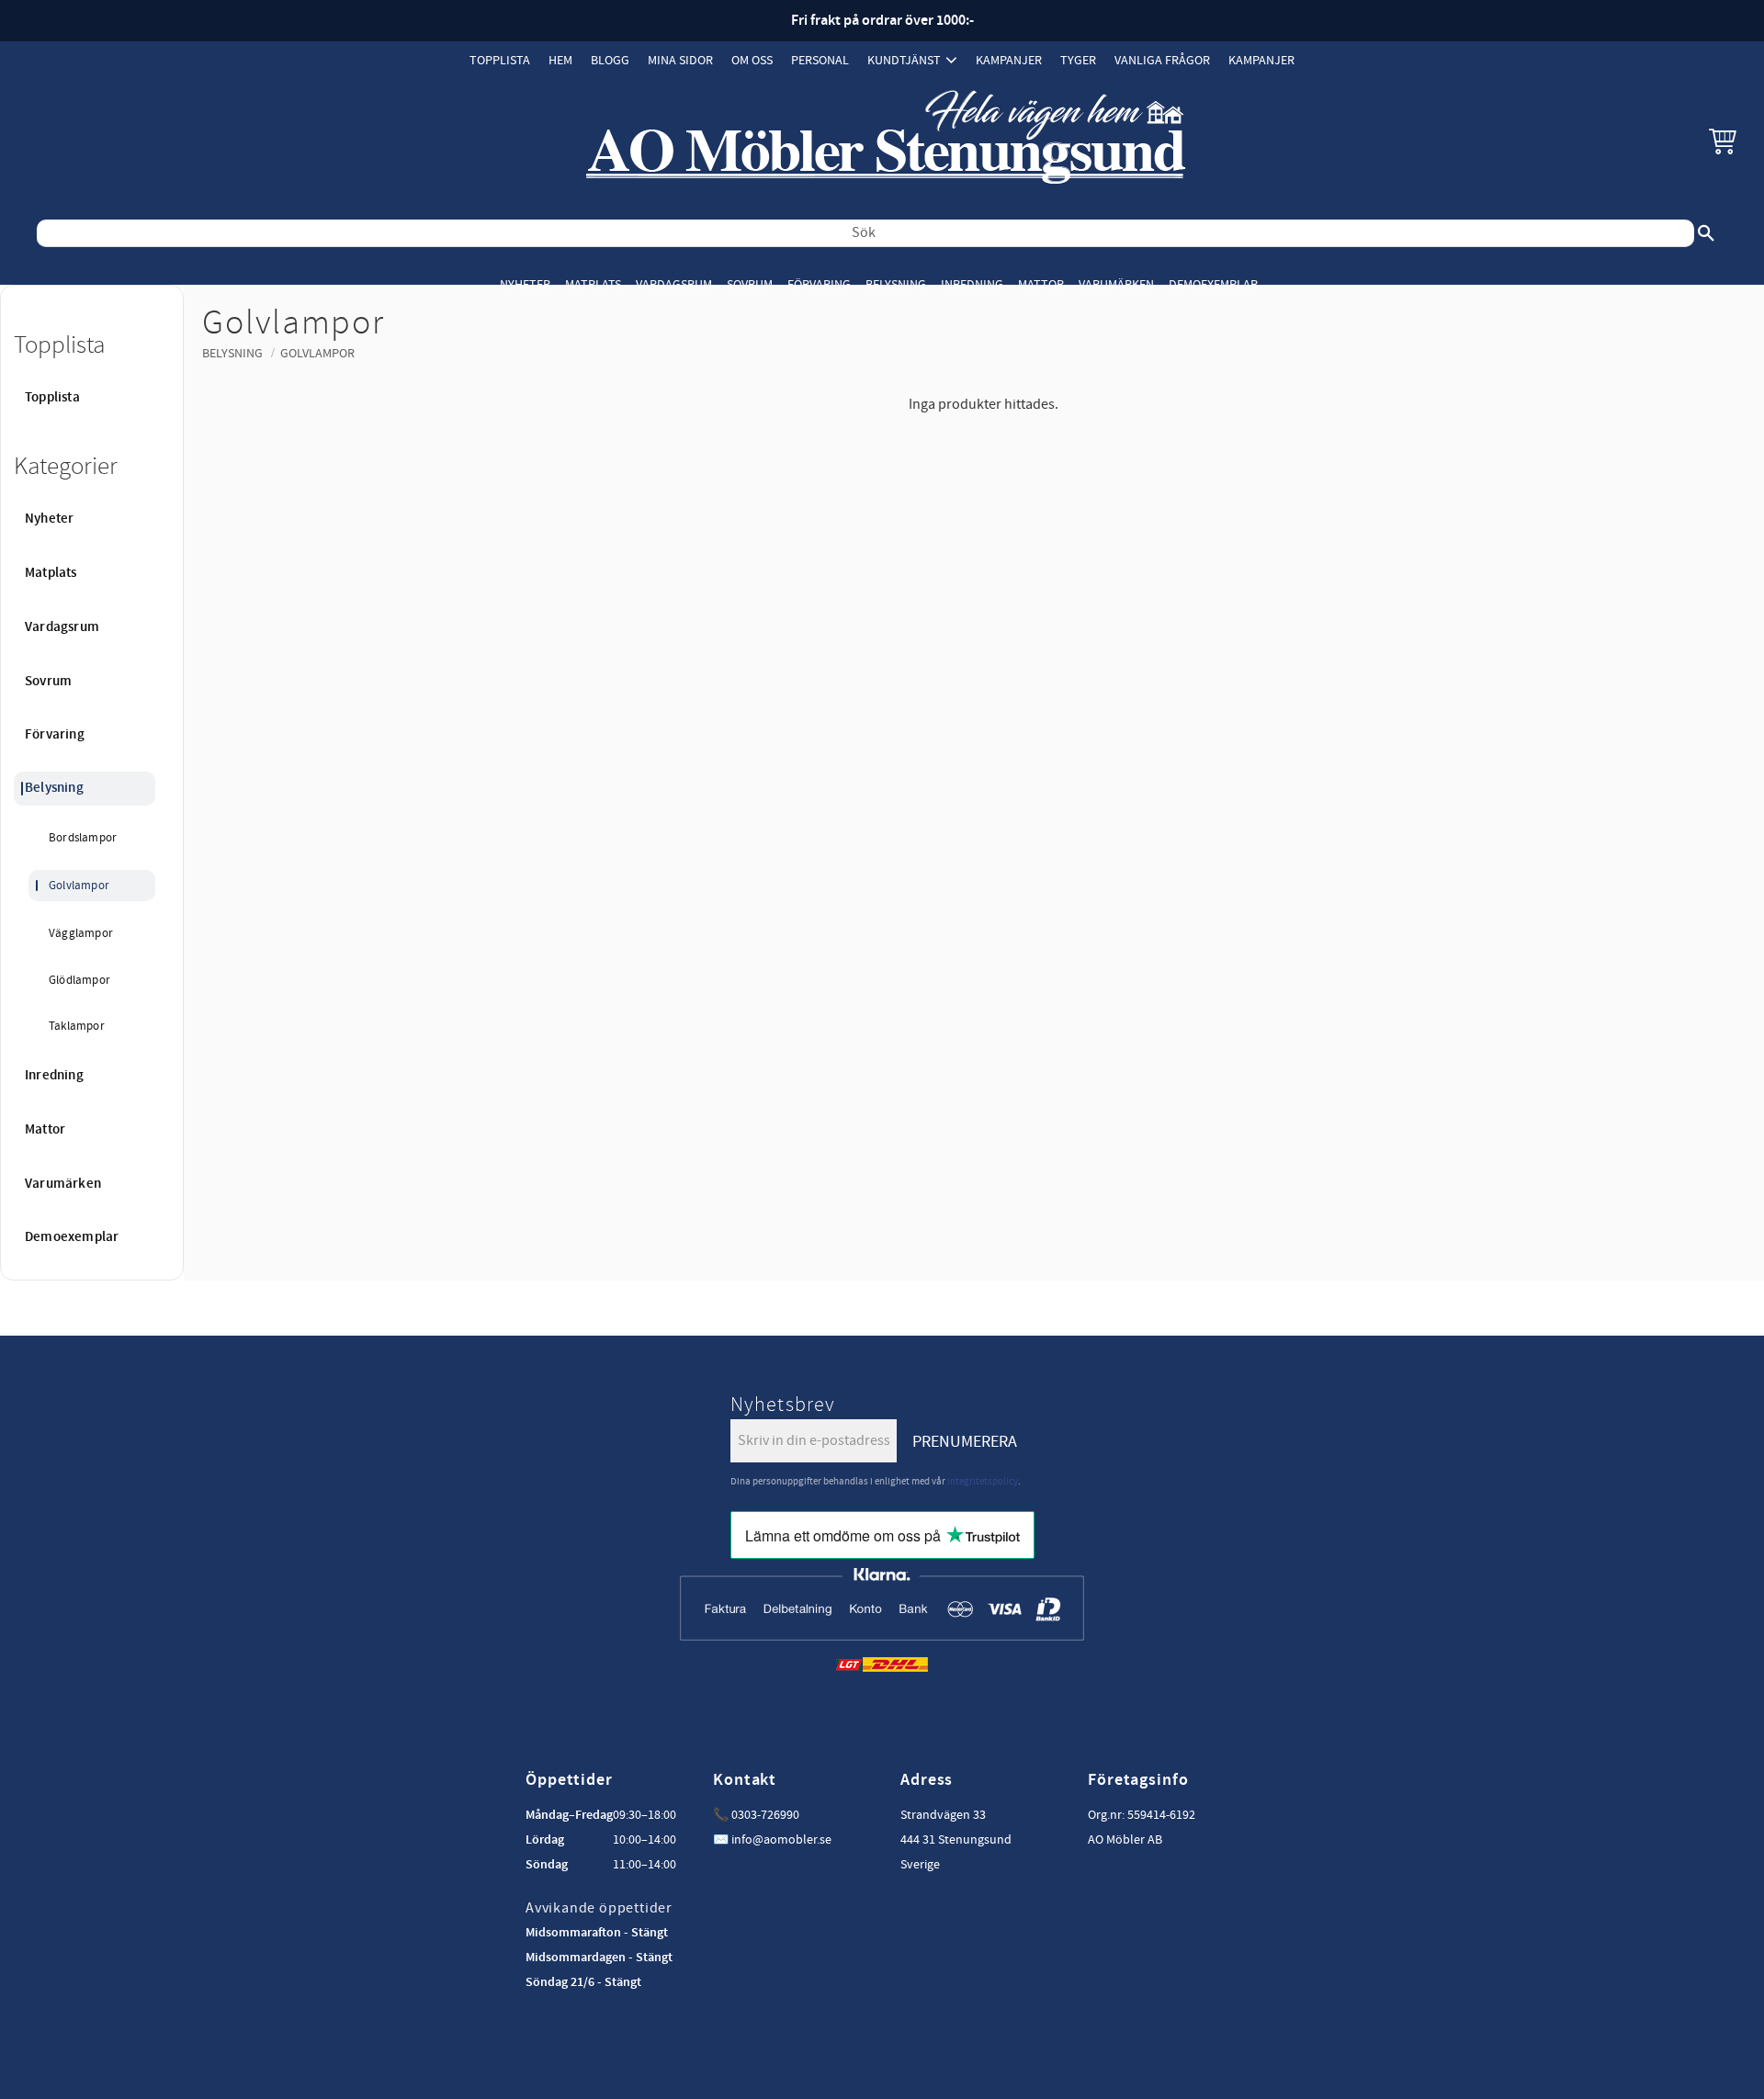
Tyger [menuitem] (1078, 60)
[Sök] (1706, 233)
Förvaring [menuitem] (819, 284)
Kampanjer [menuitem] (1009, 60)
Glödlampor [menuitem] (79, 980)
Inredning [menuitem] (972, 284)
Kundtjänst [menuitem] (904, 60)
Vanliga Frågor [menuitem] (1162, 60)
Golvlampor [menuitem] (79, 886)
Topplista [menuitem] (500, 60)
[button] (1723, 141)
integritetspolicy (983, 1481)
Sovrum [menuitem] (750, 284)
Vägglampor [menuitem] (81, 933)
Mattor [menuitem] (1041, 284)
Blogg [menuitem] (610, 60)
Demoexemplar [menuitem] (1213, 284)
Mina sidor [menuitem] (680, 60)
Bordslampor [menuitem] (83, 838)
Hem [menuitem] (560, 60)
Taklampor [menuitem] (77, 1026)
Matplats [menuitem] (593, 284)
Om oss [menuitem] (752, 60)
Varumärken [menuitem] (1116, 284)
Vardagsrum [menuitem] (674, 284)
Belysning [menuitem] (896, 284)
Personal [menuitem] (820, 60)
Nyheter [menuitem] (525, 284)
